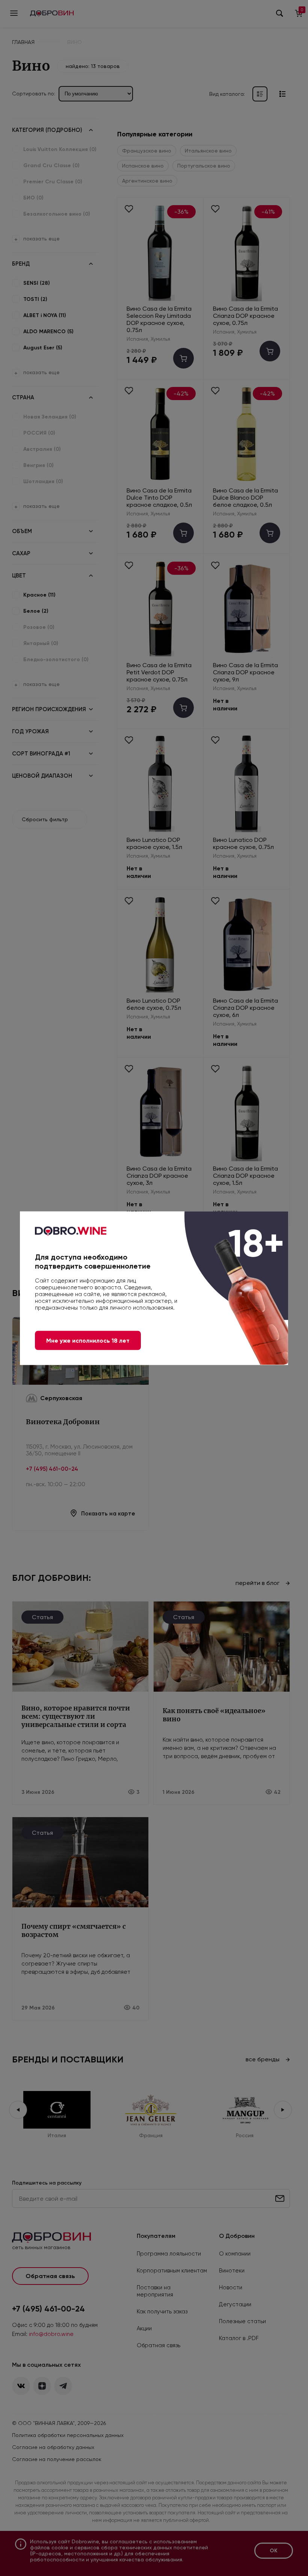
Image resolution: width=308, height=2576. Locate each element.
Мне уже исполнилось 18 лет (88, 1340)
